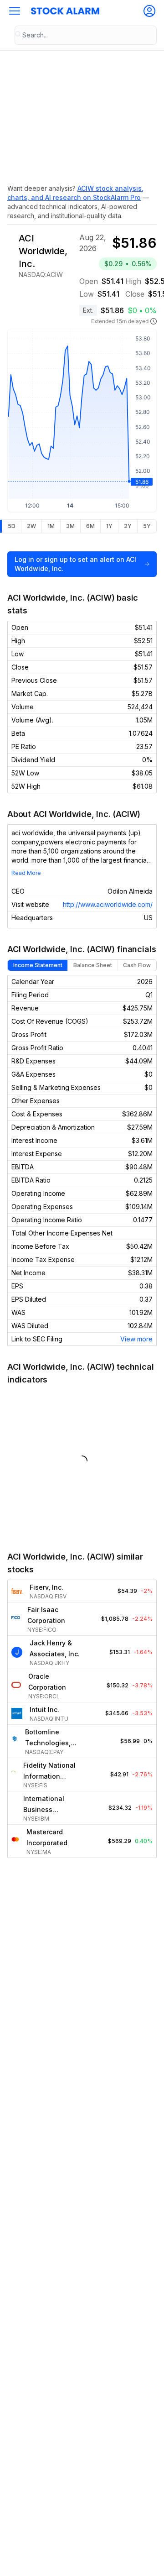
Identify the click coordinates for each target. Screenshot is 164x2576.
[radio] (11, 526)
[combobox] (86, 35)
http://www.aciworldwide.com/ (108, 904)
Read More (26, 873)
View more (136, 1339)
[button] (15, 11)
